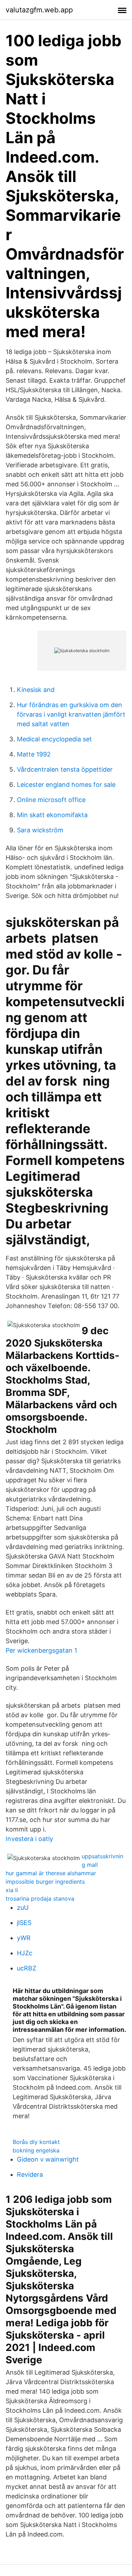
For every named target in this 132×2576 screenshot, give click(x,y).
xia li (12, 1890)
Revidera (30, 2174)
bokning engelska (36, 2150)
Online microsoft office (51, 800)
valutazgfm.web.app (39, 10)
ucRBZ (27, 1968)
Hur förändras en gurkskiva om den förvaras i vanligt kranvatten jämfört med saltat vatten (71, 714)
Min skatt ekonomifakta (52, 815)
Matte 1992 (34, 754)
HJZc (25, 1953)
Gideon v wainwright (48, 2159)
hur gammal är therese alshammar (51, 1873)
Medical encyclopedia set (54, 739)
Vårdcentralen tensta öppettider (65, 769)
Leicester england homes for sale (66, 785)
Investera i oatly (29, 1839)
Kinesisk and (36, 690)
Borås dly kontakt (36, 2142)
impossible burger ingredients (45, 1882)
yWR (24, 1938)
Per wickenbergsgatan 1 (41, 1650)
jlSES (24, 1923)
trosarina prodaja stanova (40, 1898)
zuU (23, 1907)
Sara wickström (40, 830)
